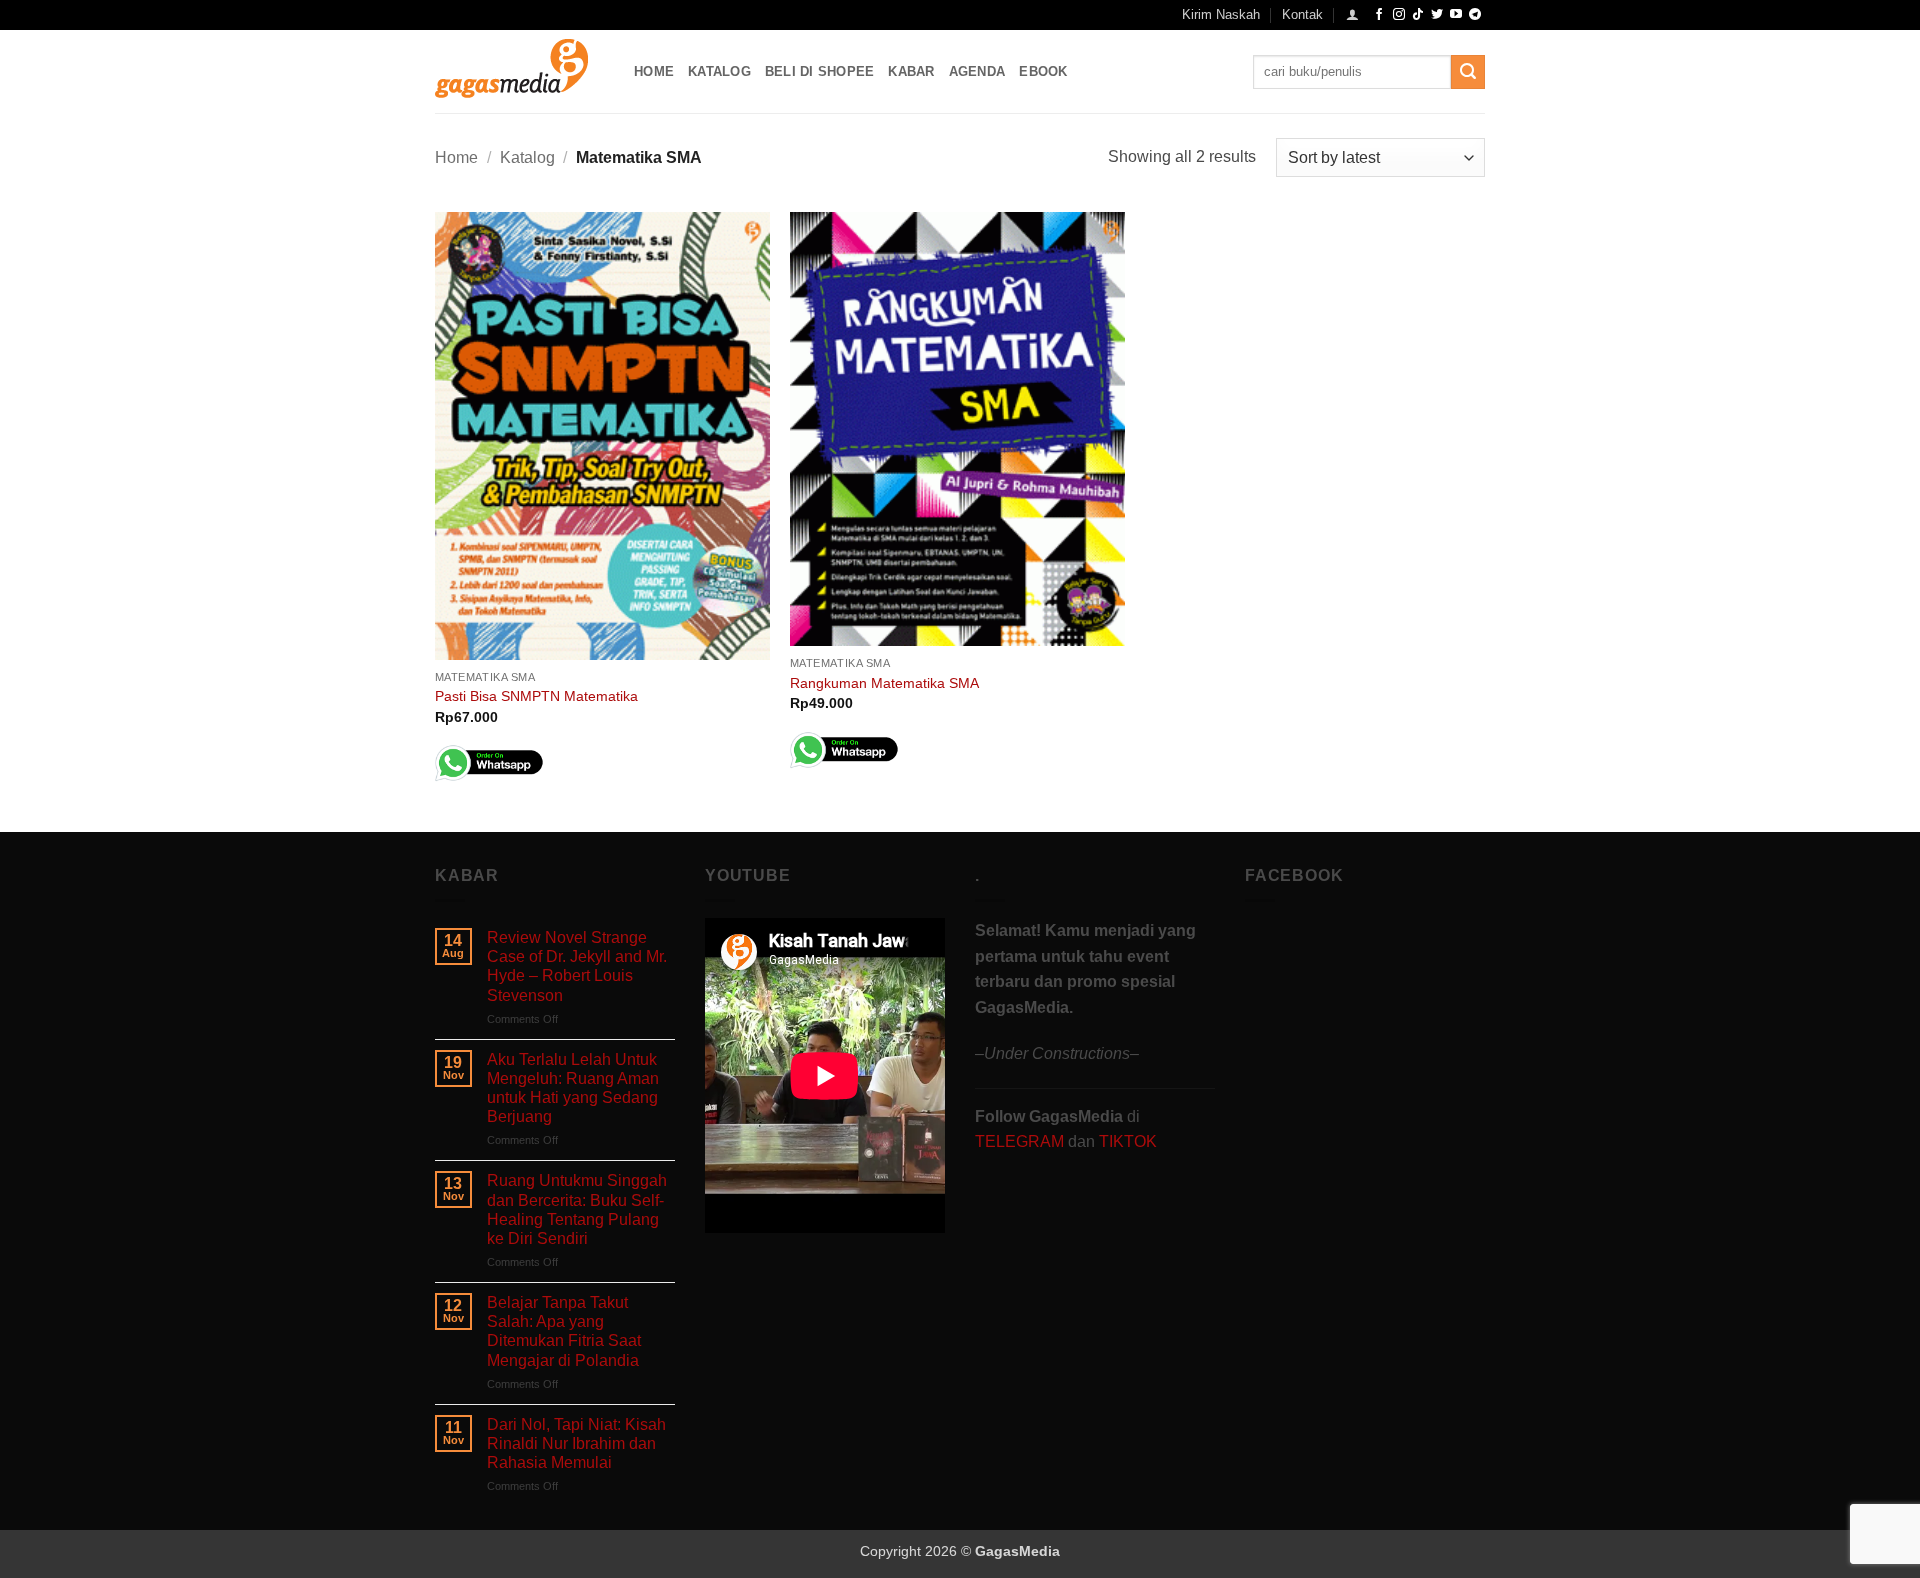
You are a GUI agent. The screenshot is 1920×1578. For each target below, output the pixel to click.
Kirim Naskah (1221, 14)
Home (654, 71)
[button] (1352, 14)
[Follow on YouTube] (1456, 15)
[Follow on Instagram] (1399, 15)
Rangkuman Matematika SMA (884, 683)
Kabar (911, 71)
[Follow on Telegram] (1475, 15)
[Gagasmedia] (519, 71)
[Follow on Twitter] (1437, 15)
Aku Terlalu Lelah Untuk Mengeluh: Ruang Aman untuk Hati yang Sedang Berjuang (573, 1088)
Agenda (977, 71)
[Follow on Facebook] (1379, 15)
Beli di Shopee (820, 71)
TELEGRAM (1021, 1141)
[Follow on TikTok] (1418, 15)
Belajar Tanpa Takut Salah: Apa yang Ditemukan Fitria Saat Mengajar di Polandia (564, 1331)
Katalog (719, 71)
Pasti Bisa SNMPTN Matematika (536, 696)
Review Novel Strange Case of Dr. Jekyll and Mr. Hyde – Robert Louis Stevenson (577, 966)
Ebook (1043, 71)
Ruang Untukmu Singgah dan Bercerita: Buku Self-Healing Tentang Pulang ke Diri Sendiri (577, 1209)
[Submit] (1468, 72)
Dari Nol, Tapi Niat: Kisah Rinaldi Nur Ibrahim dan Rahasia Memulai (576, 1443)
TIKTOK (1128, 1141)
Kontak (1302, 14)
